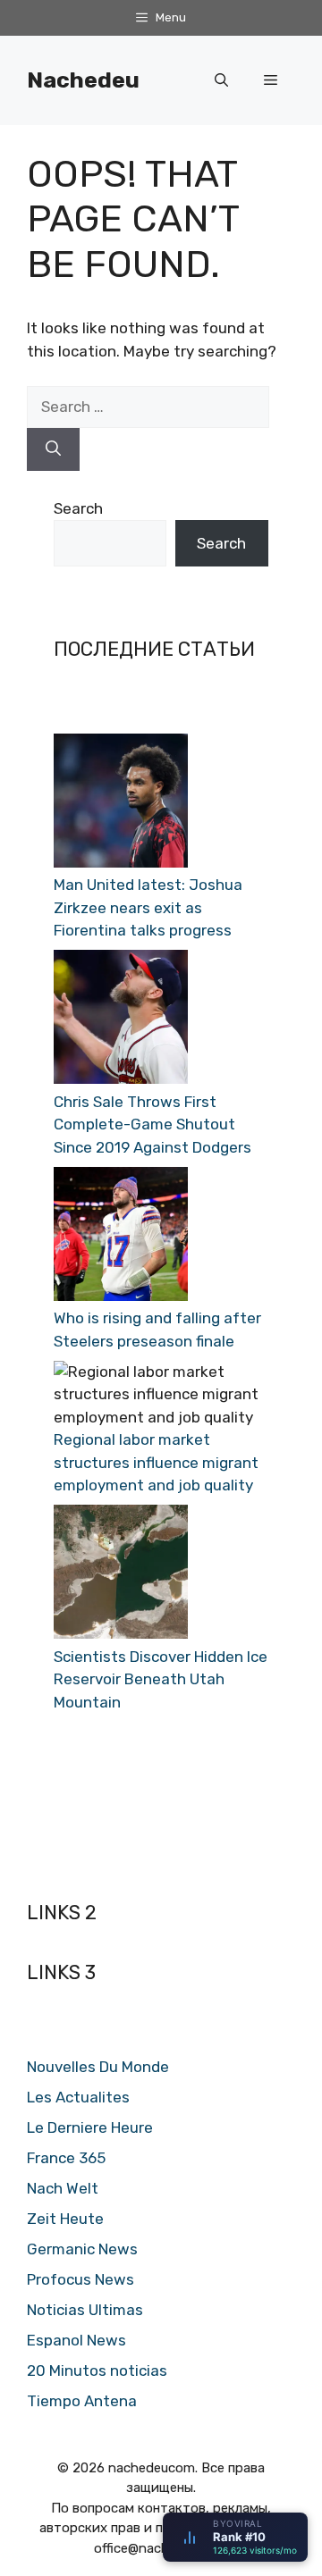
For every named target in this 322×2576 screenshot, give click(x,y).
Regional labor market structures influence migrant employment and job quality (156, 1462)
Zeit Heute (65, 2219)
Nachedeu (83, 80)
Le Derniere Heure (90, 2127)
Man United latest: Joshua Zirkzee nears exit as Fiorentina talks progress (148, 907)
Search (78, 508)
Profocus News (80, 2279)
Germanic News (82, 2249)
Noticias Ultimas (85, 2310)
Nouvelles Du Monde (98, 2067)
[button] (221, 80)
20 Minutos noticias (97, 2370)
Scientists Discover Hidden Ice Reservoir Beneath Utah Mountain (161, 1679)
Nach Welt (63, 2188)
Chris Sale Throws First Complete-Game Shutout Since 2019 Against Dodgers (153, 1124)
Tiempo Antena (82, 2401)
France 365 (66, 2158)
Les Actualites (78, 2097)
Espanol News (76, 2340)
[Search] (53, 449)
